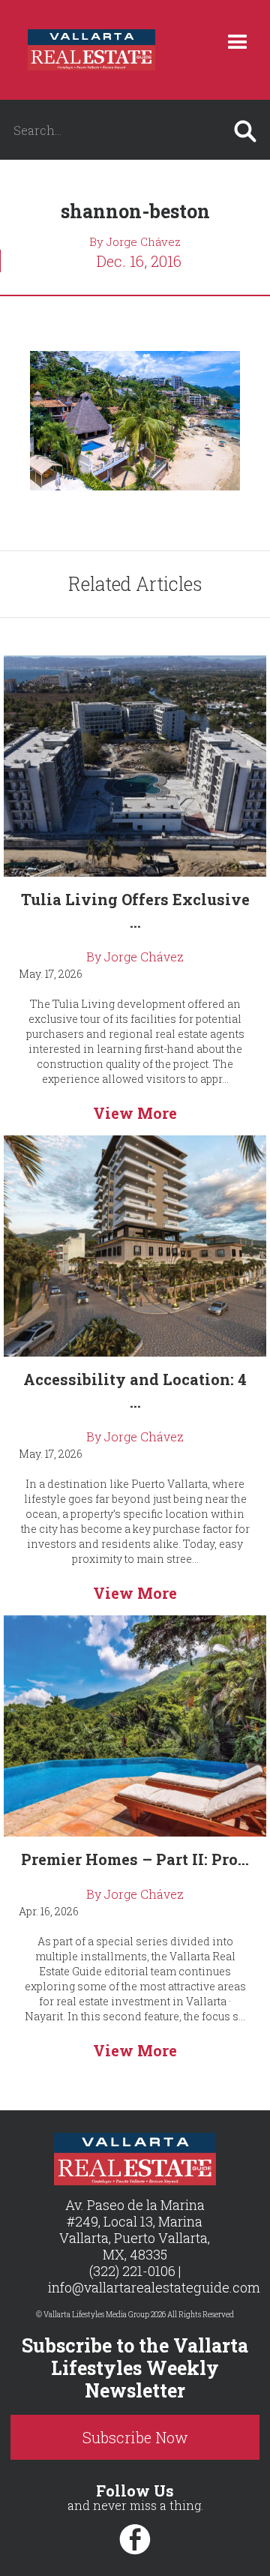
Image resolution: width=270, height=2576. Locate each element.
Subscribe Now (135, 2437)
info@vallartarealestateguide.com (154, 2287)
